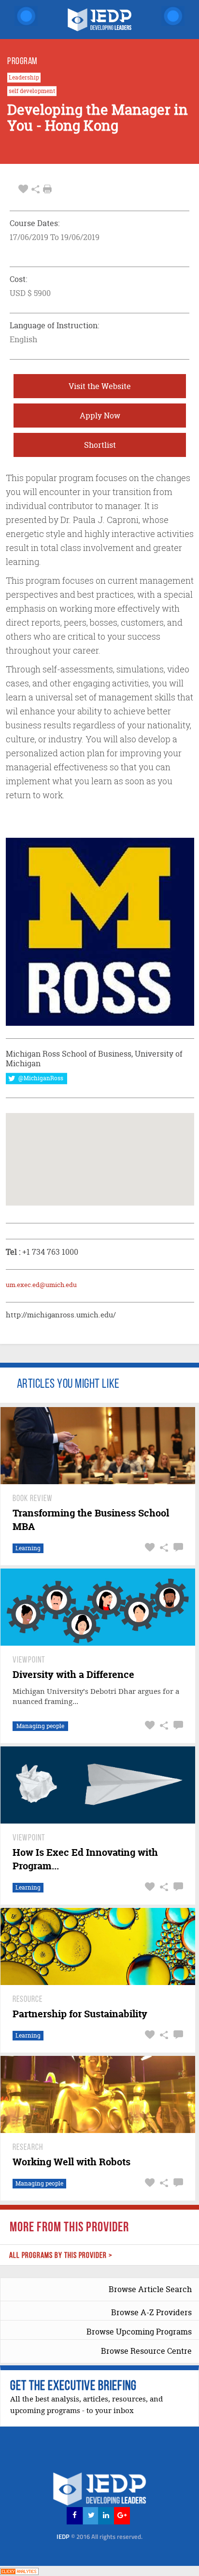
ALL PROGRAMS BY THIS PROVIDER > (61, 2256)
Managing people (40, 1726)
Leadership (24, 78)
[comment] (177, 1548)
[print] (47, 189)
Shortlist (100, 445)
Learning (28, 1548)
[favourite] (23, 189)
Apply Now (100, 416)
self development (32, 91)
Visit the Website (100, 386)
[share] (36, 189)
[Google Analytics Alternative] (19, 2570)
